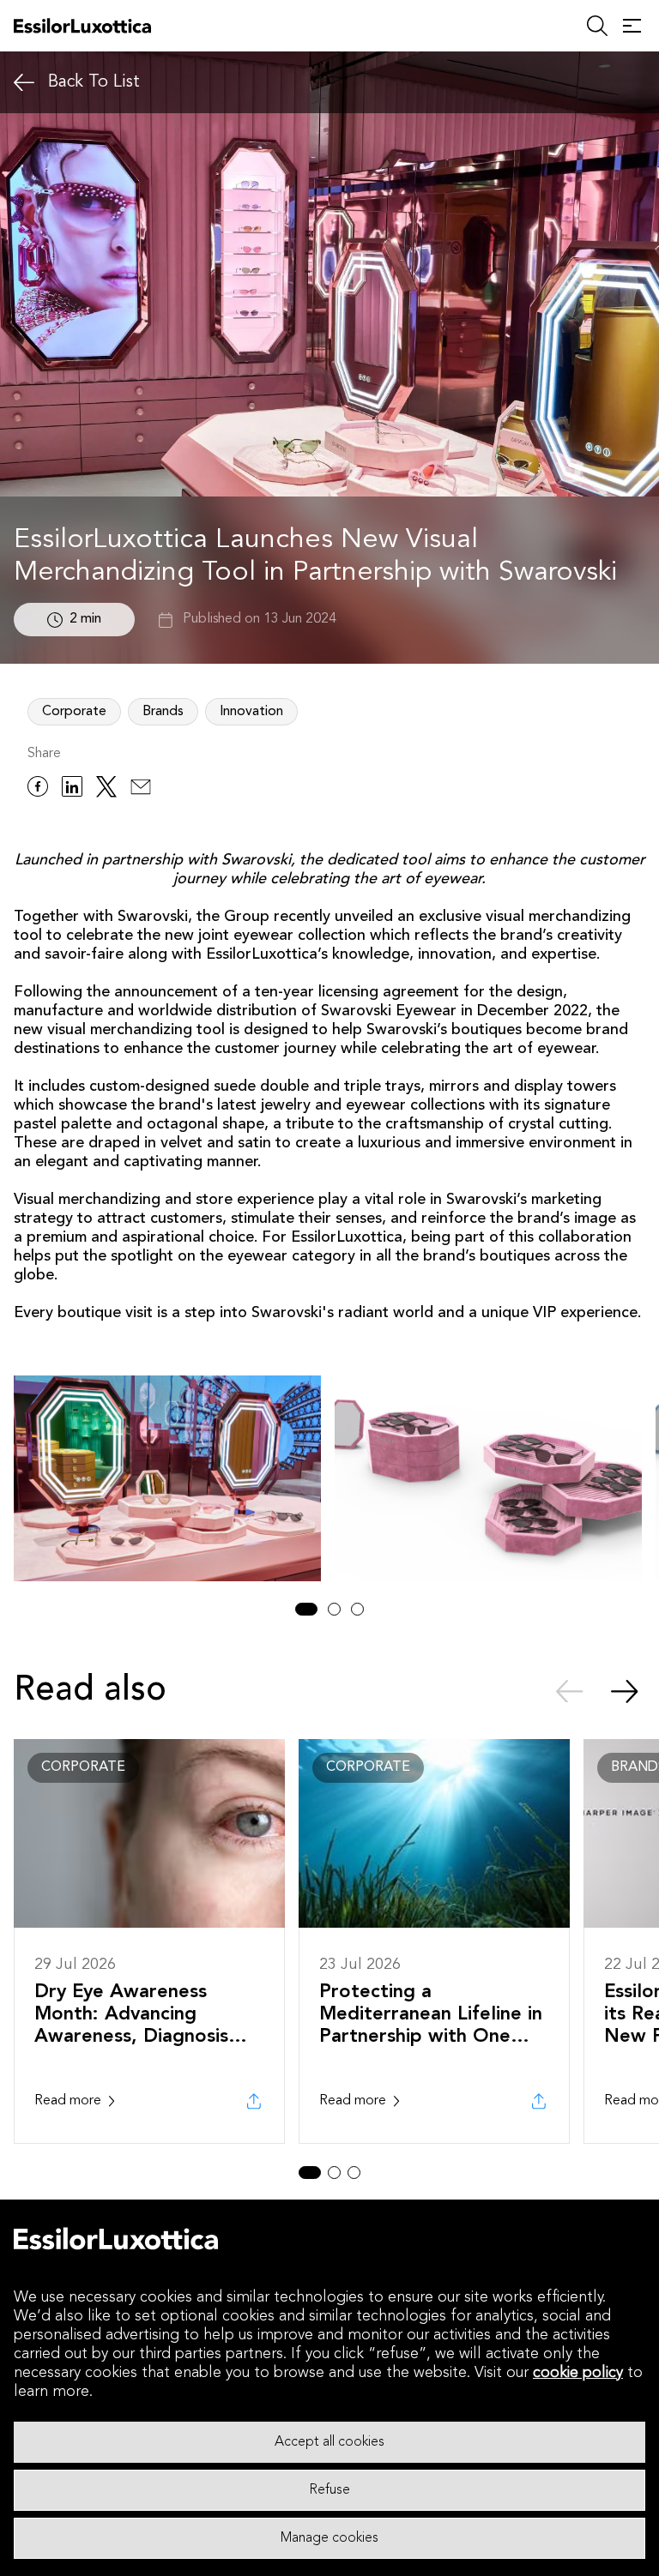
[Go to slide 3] (357, 1609)
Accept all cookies (329, 2442)
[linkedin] (72, 789)
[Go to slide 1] (306, 1609)
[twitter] (106, 789)
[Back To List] (24, 83)
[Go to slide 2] (334, 1609)
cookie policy (578, 2373)
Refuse (329, 2490)
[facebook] (38, 789)
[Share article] (254, 2101)
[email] (141, 789)
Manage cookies (329, 2538)
